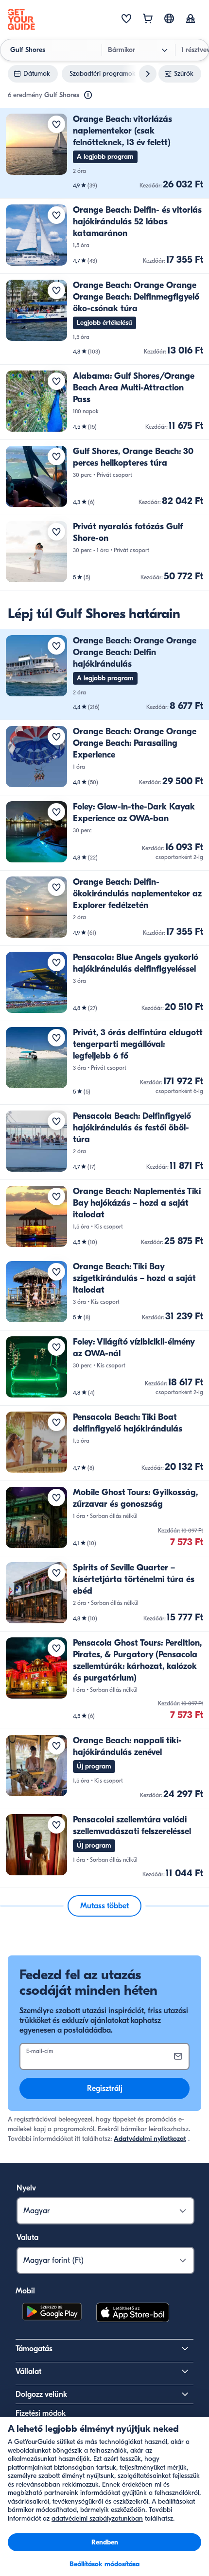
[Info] (88, 95)
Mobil (25, 2291)
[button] (104, 153)
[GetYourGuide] (21, 19)
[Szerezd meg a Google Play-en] (52, 2314)
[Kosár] (148, 19)
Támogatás (34, 2349)
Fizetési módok (41, 2413)
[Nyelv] (169, 18)
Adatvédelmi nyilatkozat (150, 2139)
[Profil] (191, 19)
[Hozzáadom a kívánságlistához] (56, 124)
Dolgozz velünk (41, 2394)
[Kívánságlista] (126, 19)
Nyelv (26, 2188)
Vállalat (28, 2372)
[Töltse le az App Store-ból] (133, 2314)
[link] (104, 153)
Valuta (27, 2238)
